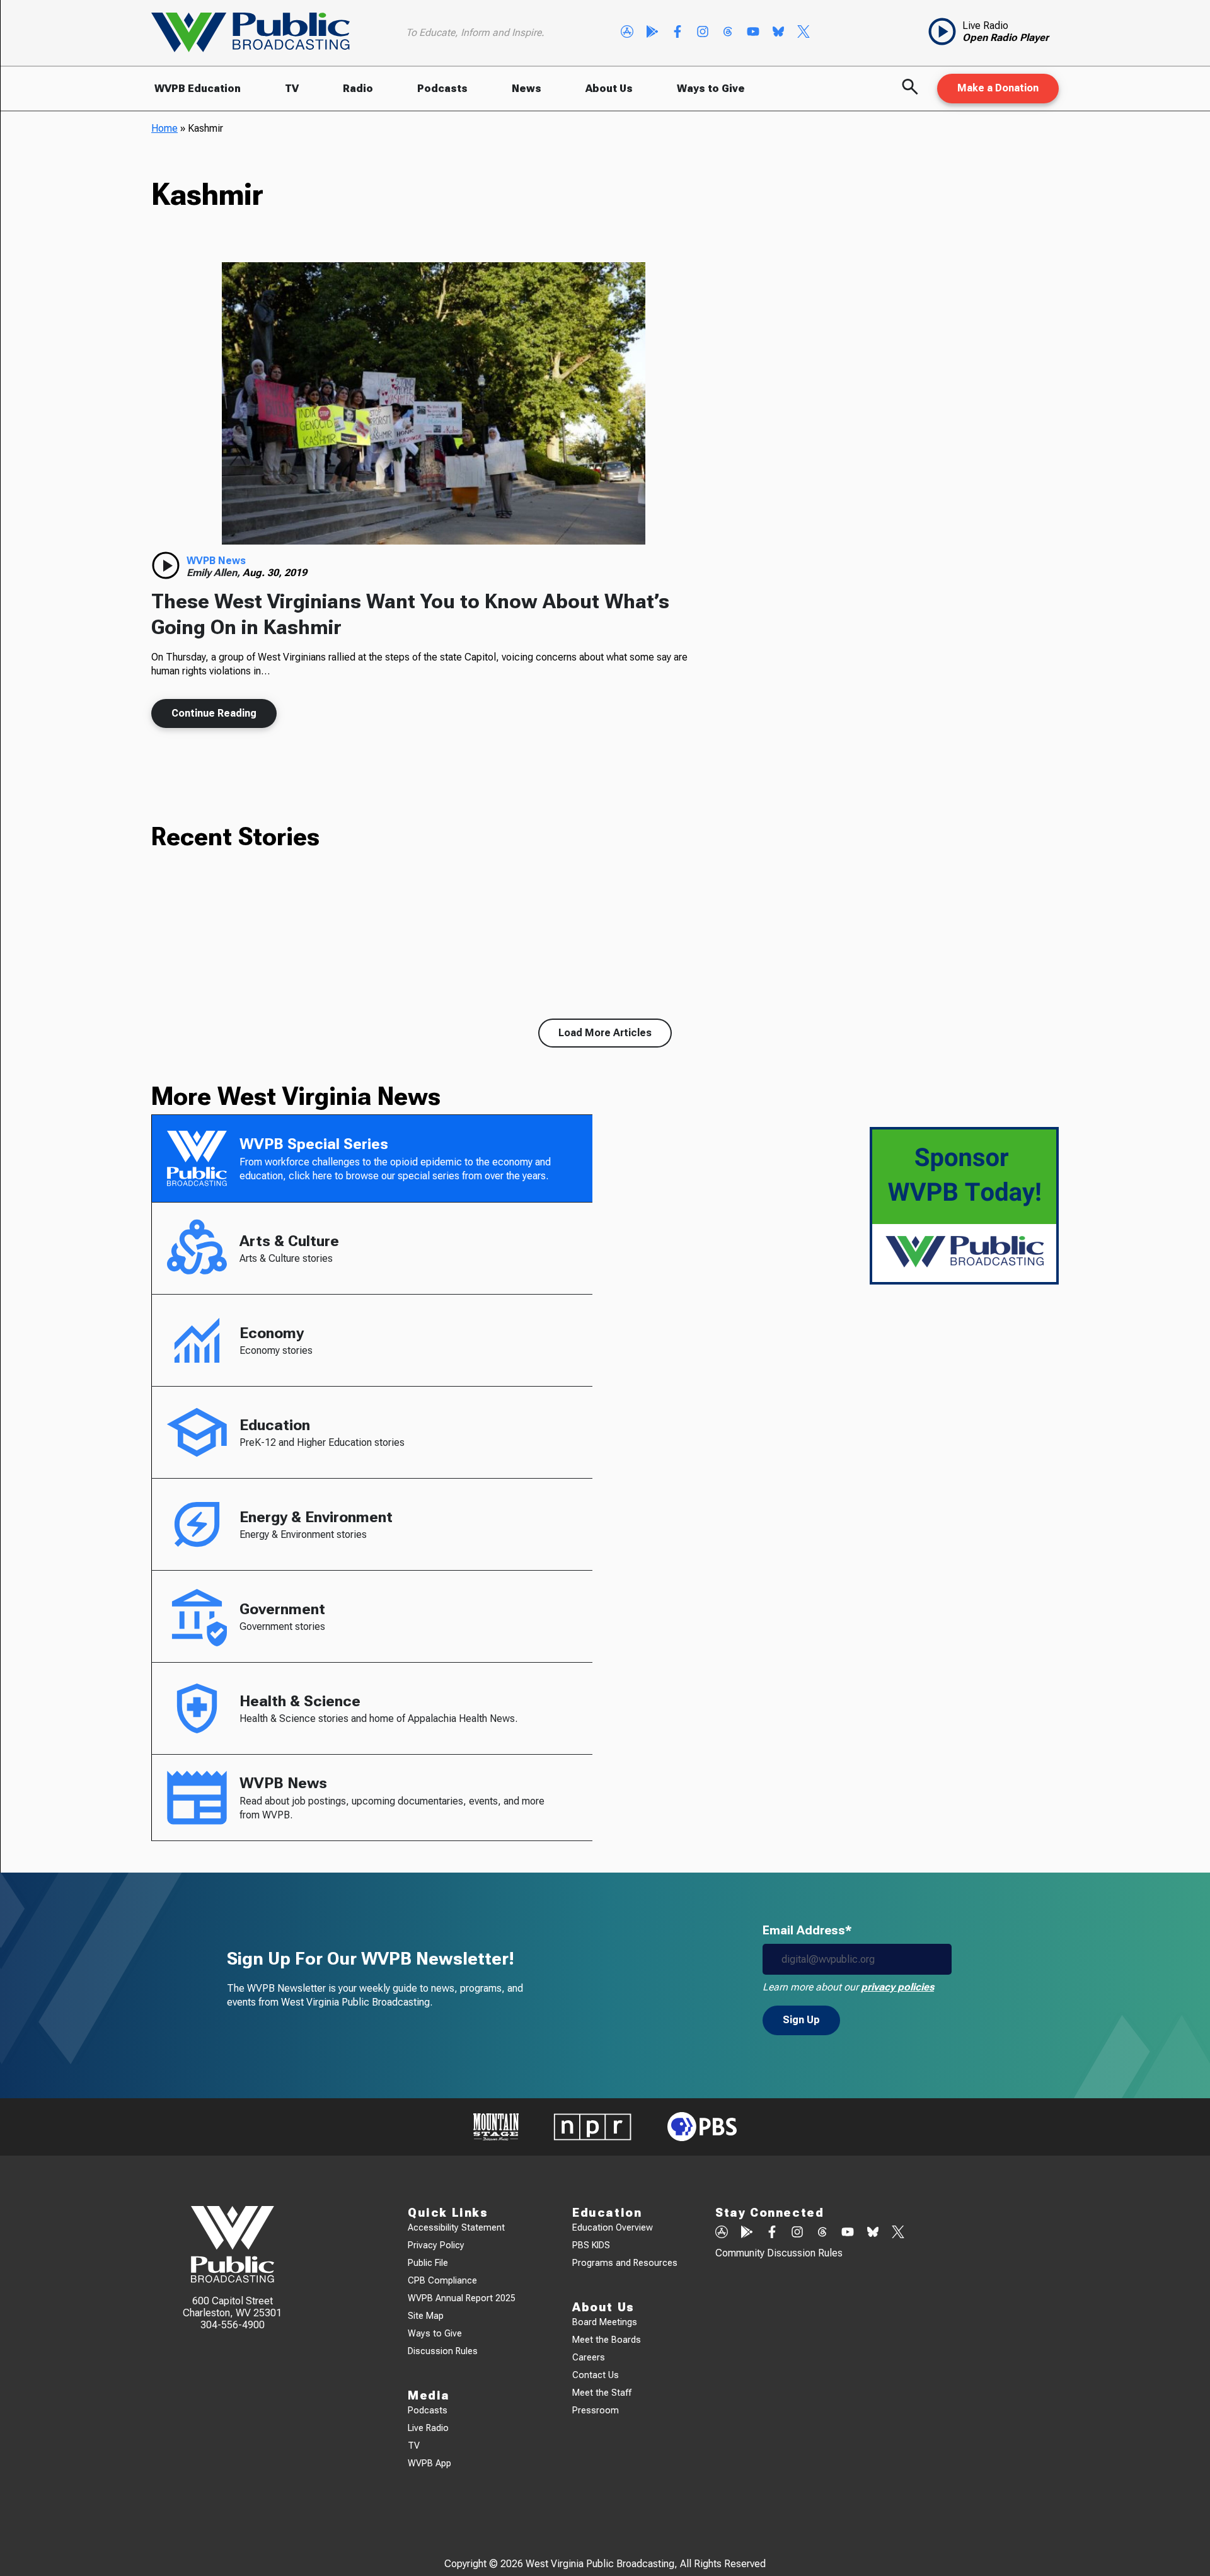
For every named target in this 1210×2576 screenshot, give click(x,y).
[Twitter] (804, 33)
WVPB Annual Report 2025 (462, 2298)
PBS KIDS (591, 2245)
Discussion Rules (443, 2351)
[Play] (166, 565)
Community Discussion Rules (779, 2253)
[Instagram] (703, 33)
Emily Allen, (215, 573)
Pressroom (596, 2411)
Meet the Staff (602, 2393)
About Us (609, 89)
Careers (589, 2358)
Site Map (426, 2316)
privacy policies (897, 1987)
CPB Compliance (442, 2281)
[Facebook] (677, 33)
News (527, 89)
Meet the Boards (607, 2340)
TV (292, 89)
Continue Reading (214, 713)
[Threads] (728, 33)
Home (164, 128)
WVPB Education (198, 89)
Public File (428, 2263)
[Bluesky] (778, 33)
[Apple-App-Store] (627, 33)
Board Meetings (605, 2322)
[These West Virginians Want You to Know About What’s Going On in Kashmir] (434, 403)
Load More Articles (605, 1033)
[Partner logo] (496, 2127)
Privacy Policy (436, 2245)
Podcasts (442, 89)
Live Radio (428, 2428)
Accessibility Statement (456, 2228)
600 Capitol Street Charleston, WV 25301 (232, 2307)
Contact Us (596, 2375)
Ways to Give (711, 89)
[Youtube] (753, 33)
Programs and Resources (625, 2263)
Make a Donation (998, 88)
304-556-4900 (233, 2325)
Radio (358, 89)
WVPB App (429, 2463)
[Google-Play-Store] (652, 33)
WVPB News (216, 561)
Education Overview (613, 2228)
